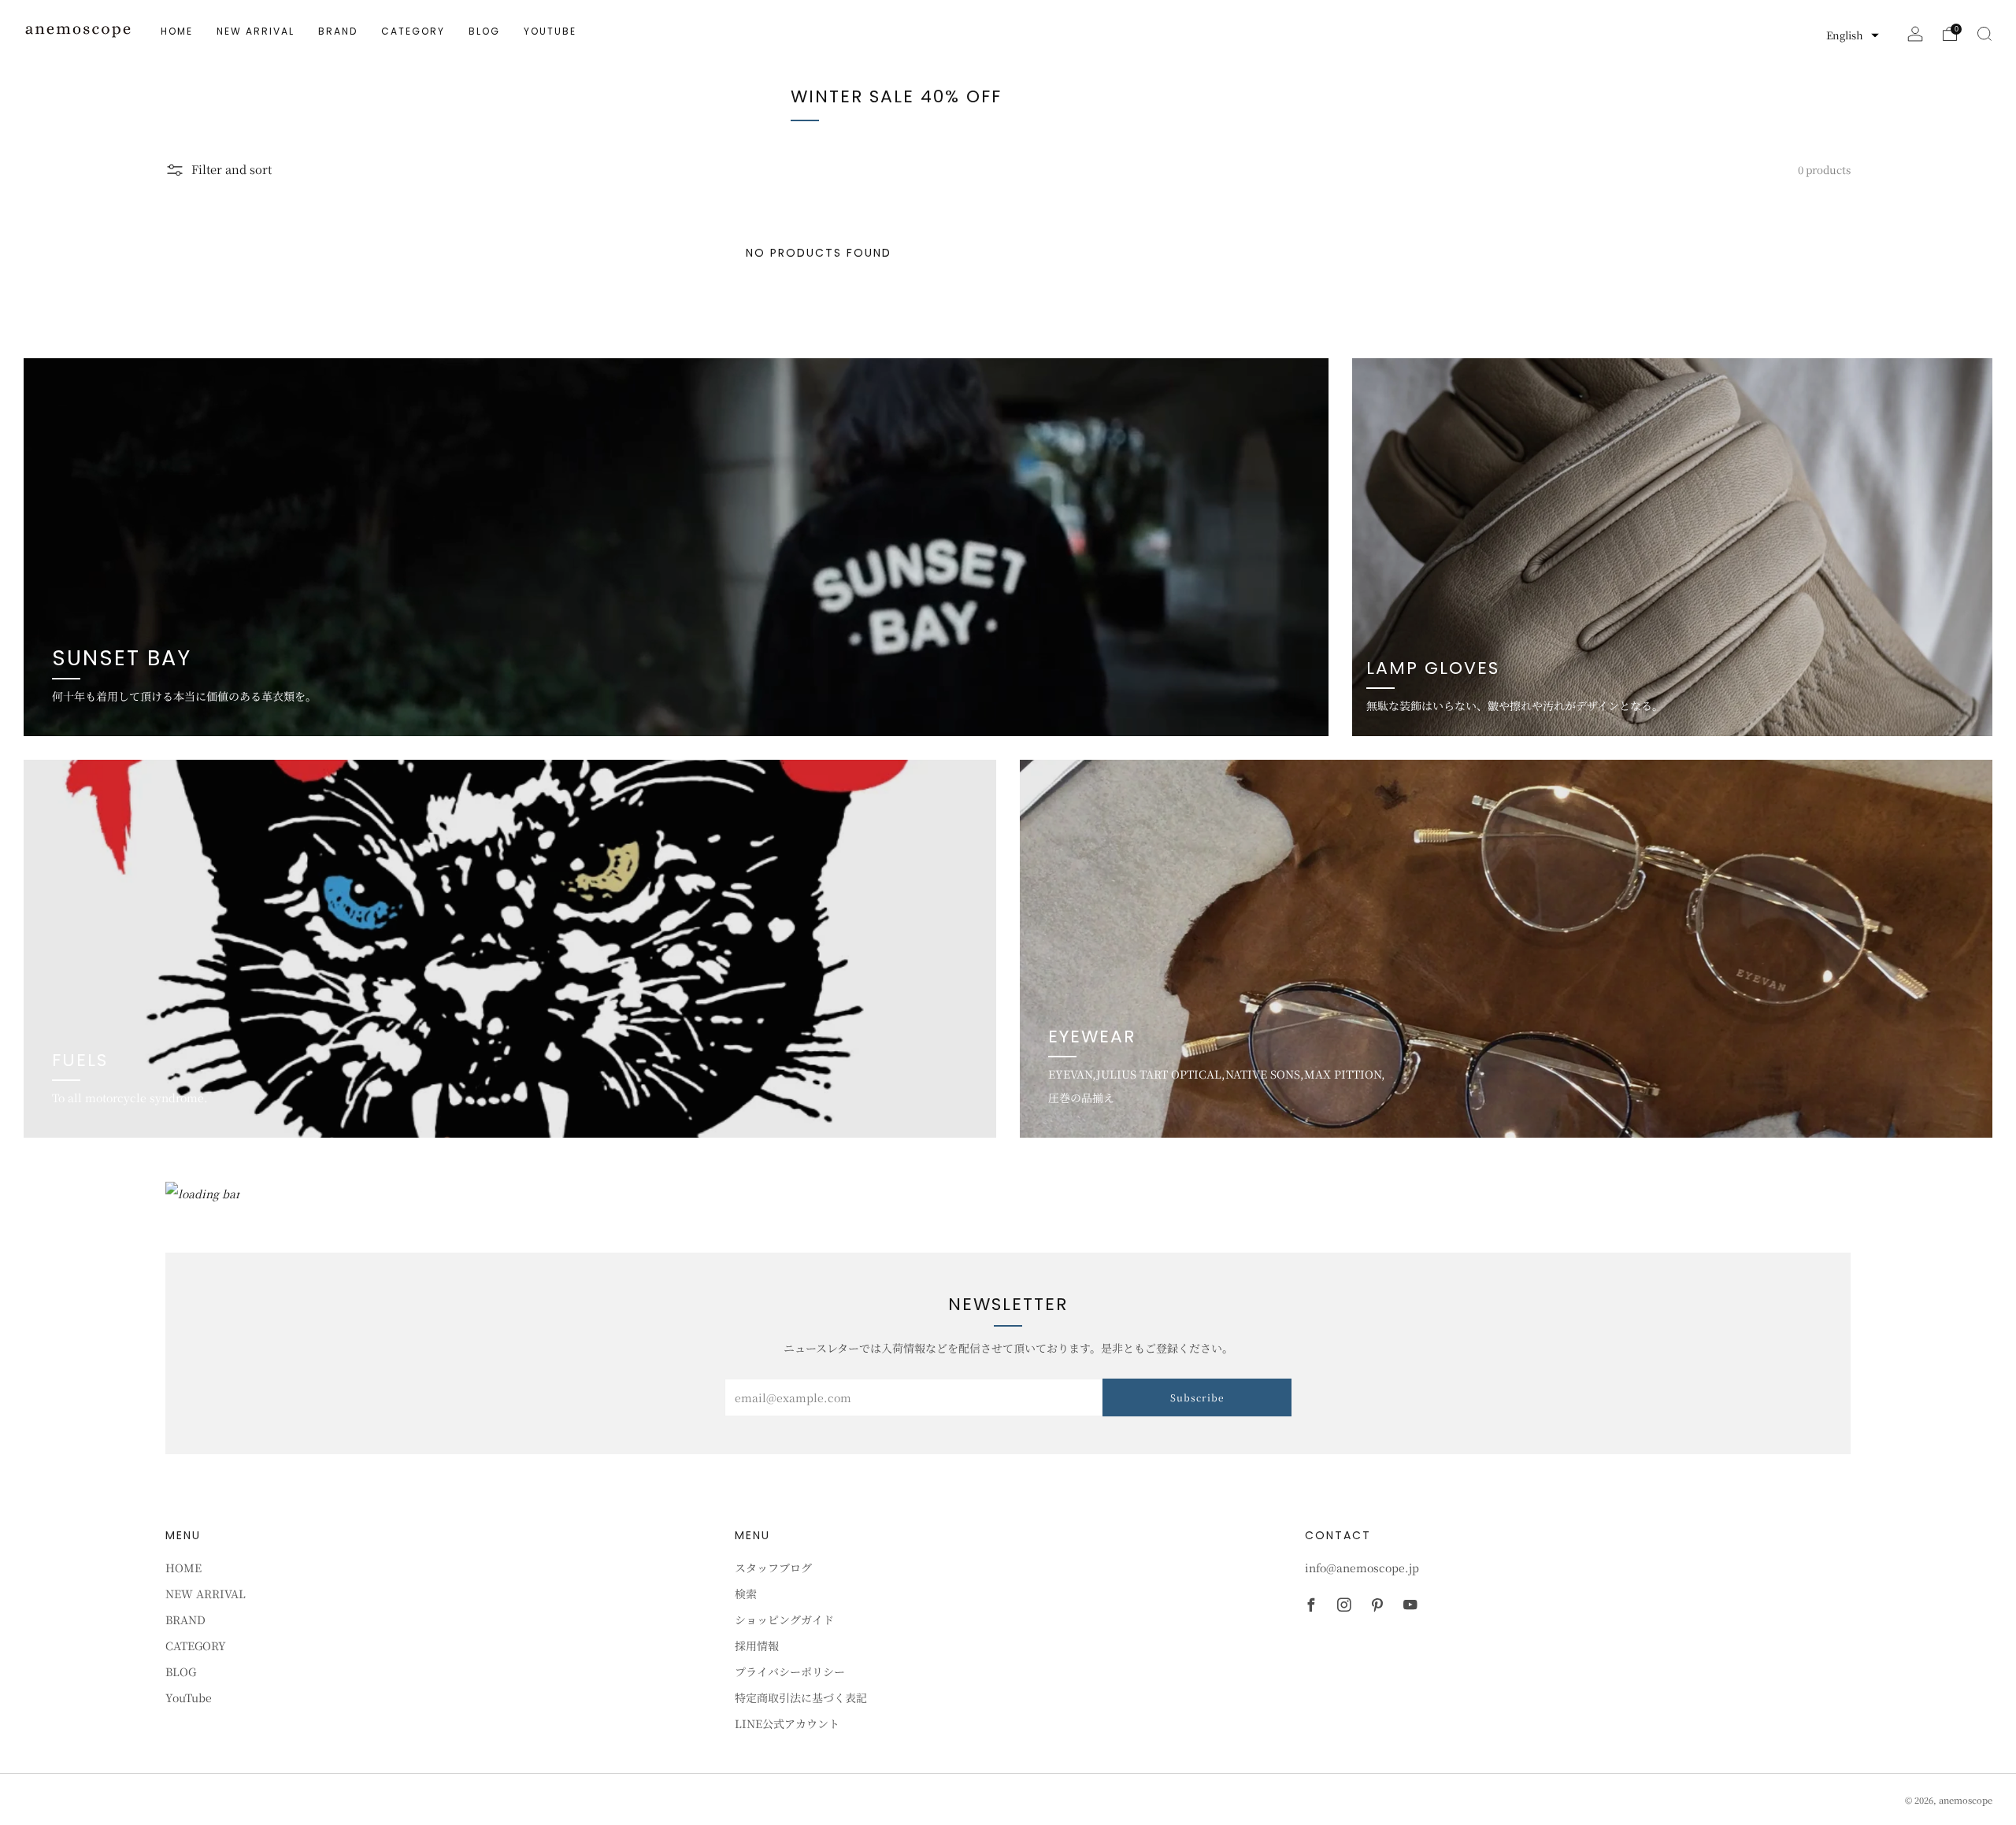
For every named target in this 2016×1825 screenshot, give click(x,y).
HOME (177, 31)
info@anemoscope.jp (1362, 1568)
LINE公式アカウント (787, 1723)
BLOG (484, 31)
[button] (1853, 35)
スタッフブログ (773, 1568)
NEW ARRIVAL (256, 31)
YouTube (550, 31)
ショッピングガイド (784, 1620)
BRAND (338, 31)
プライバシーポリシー (790, 1671)
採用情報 (757, 1645)
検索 (746, 1594)
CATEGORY (413, 31)
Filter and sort (232, 169)
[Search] (1984, 34)
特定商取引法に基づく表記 (801, 1697)
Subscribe (1197, 1397)
